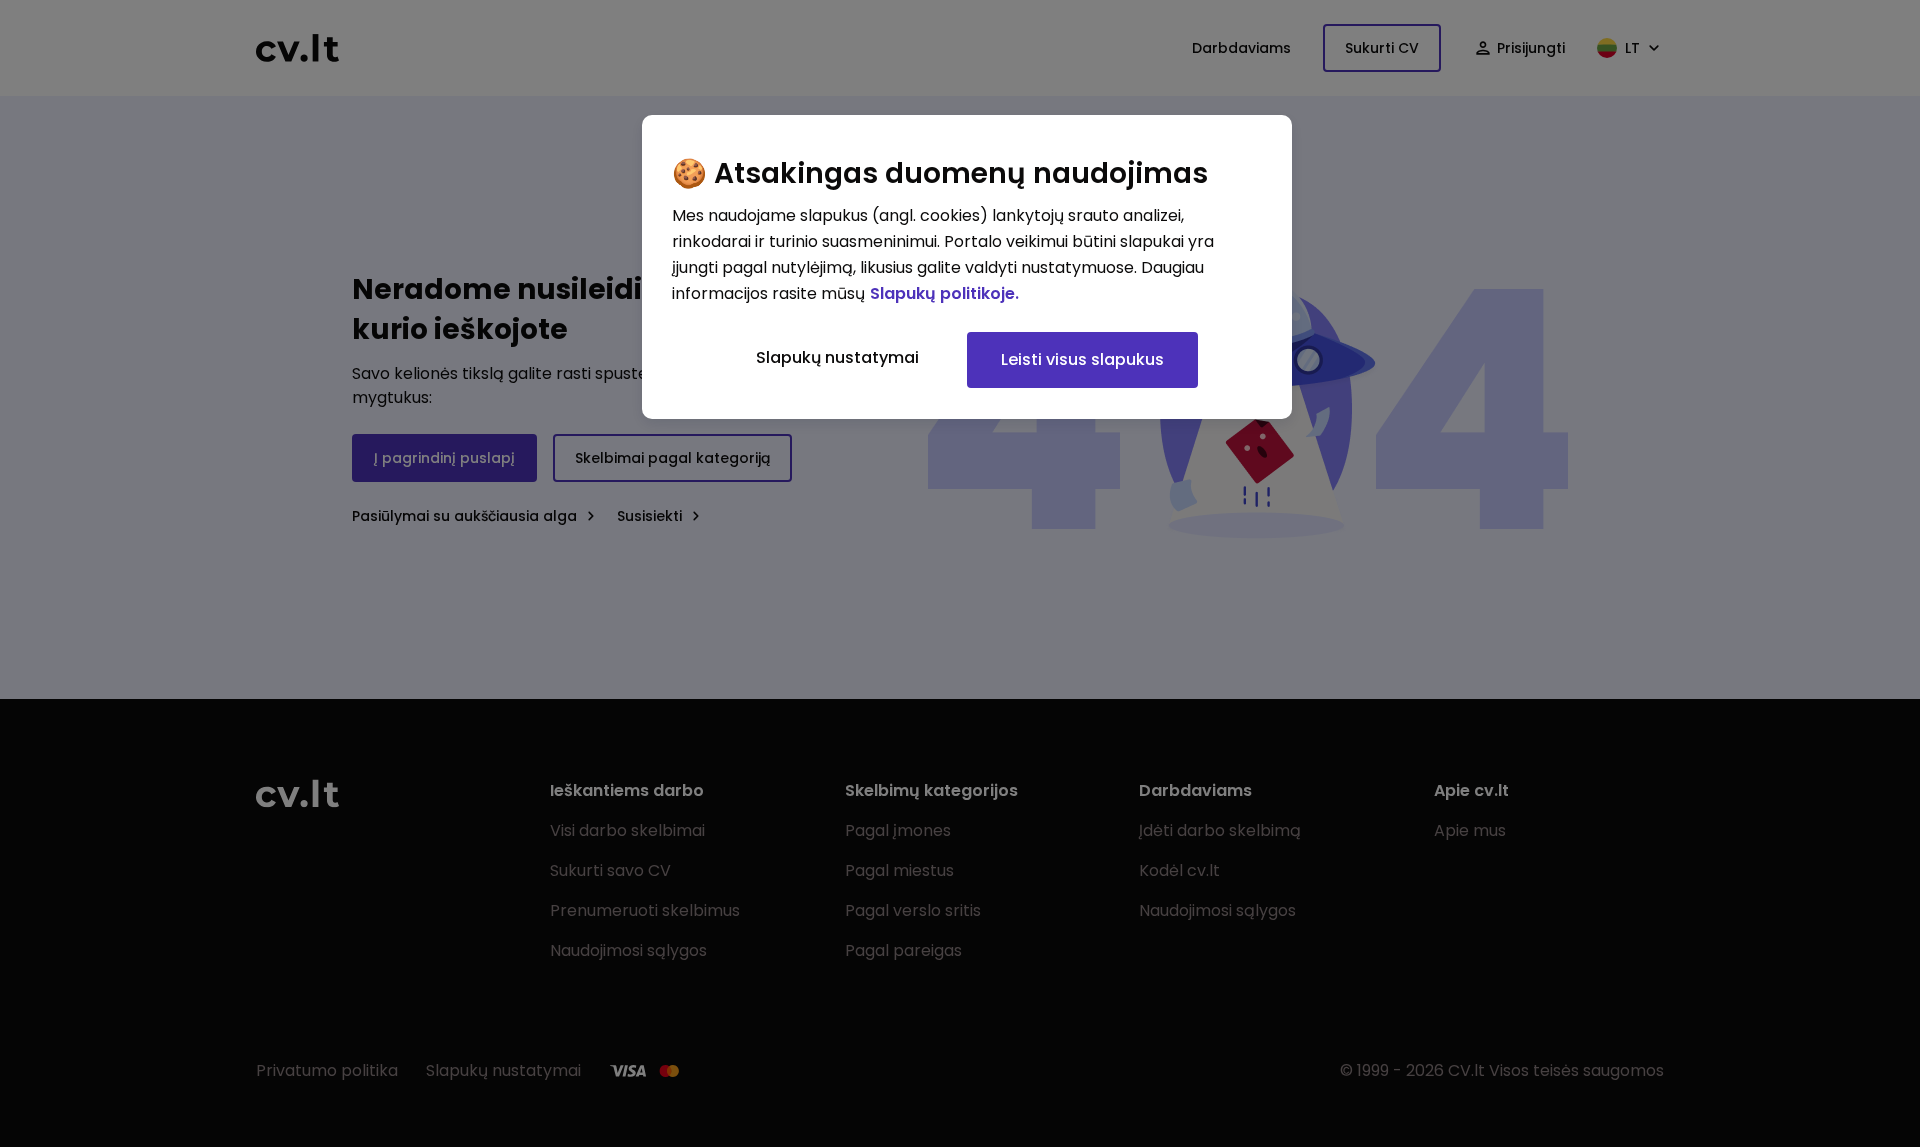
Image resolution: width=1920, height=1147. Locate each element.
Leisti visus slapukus (1082, 359)
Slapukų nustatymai (837, 357)
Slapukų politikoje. (944, 293)
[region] (967, 267)
